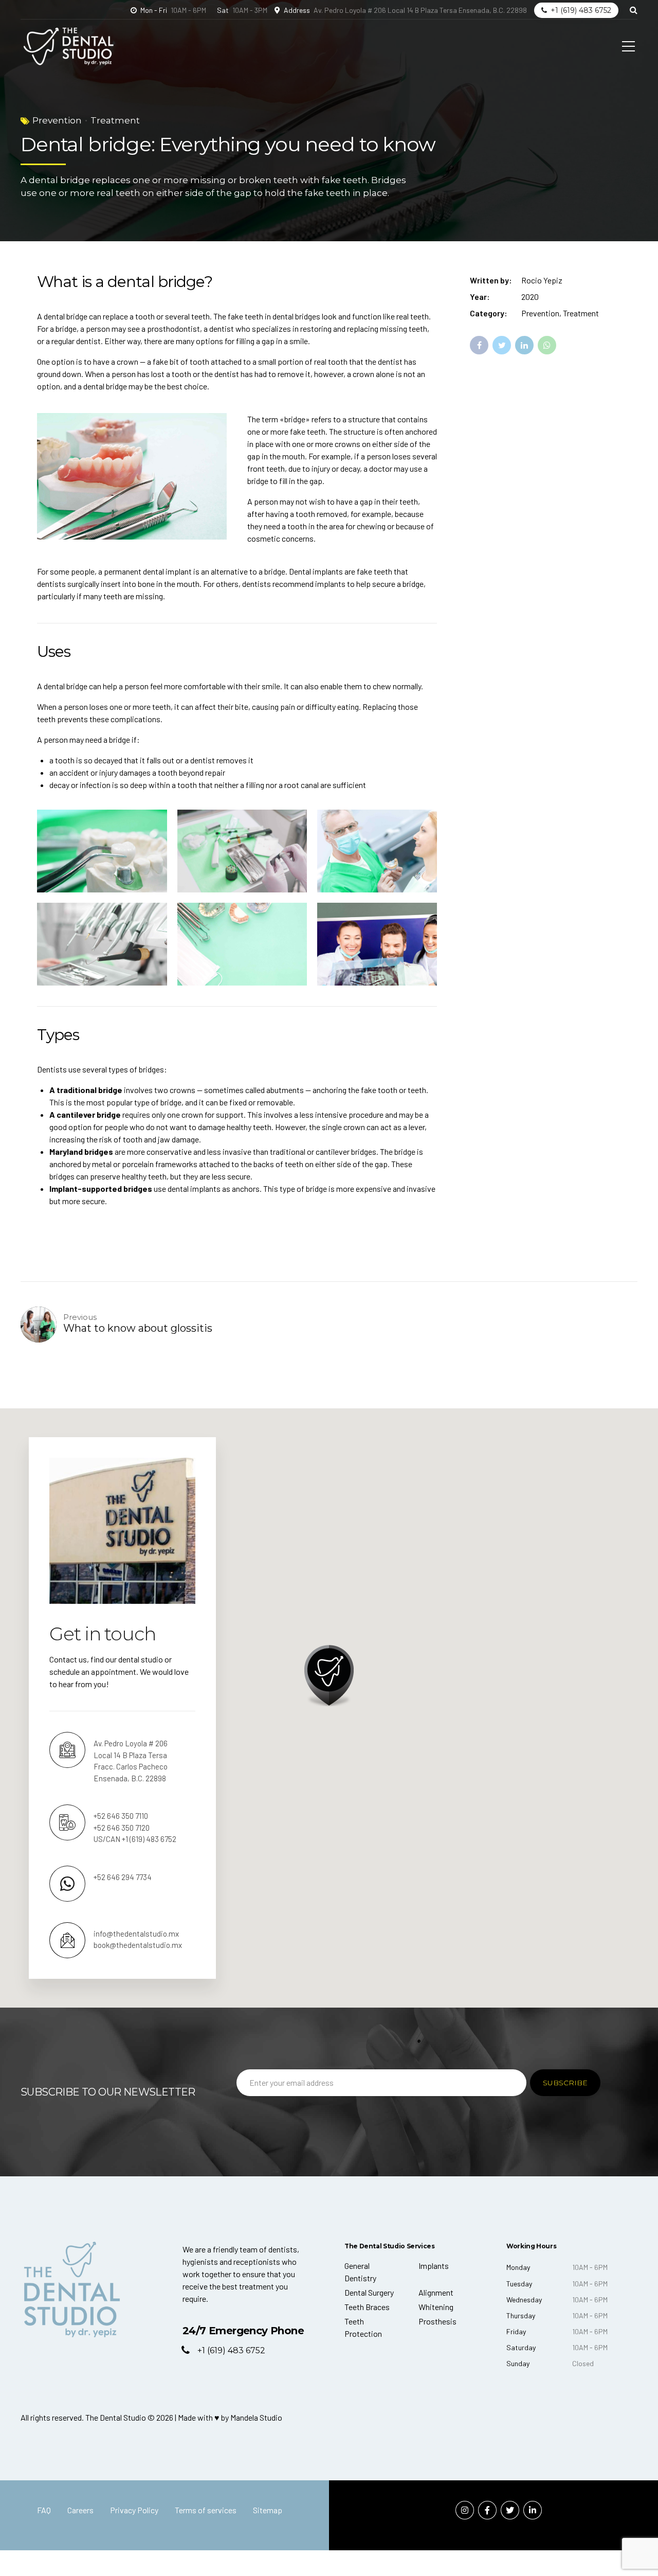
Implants (434, 2266)
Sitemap (268, 2510)
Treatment (115, 120)
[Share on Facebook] (479, 345)
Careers (80, 2510)
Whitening (436, 2307)
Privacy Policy (134, 2510)
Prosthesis (437, 2321)
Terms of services (206, 2510)
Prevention (57, 120)
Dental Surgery (369, 2292)
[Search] (634, 10)
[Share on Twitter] (502, 345)
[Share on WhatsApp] (547, 345)
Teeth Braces (367, 2307)
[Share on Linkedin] (524, 345)
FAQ (44, 2510)
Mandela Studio (256, 2417)
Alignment (436, 2292)
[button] (329, 1676)
